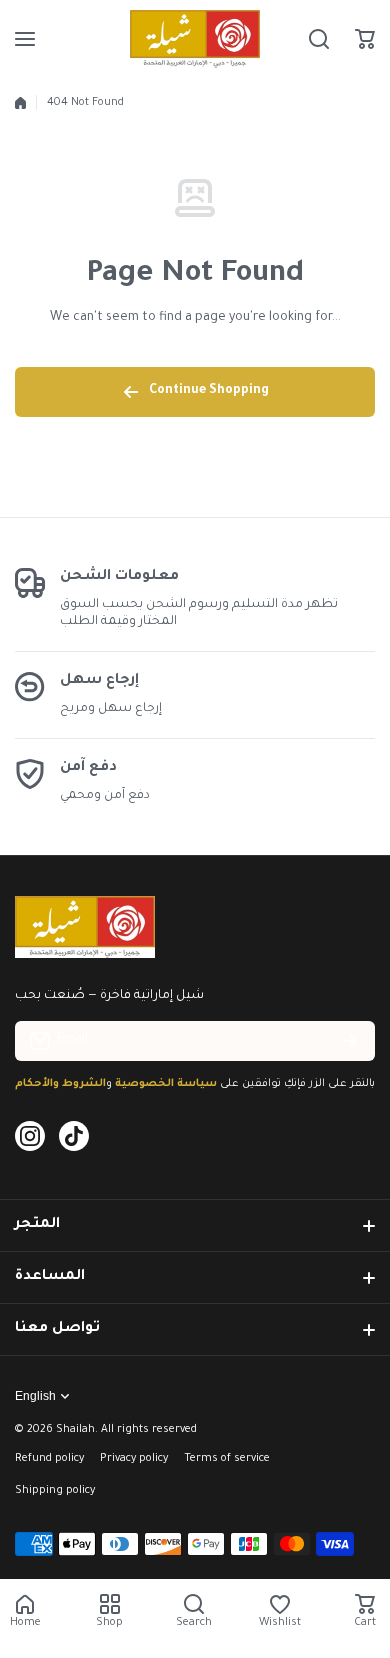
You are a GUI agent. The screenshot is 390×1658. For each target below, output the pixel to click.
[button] (365, 39)
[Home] (20, 103)
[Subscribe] (350, 1041)
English (35, 1396)
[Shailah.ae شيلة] (195, 39)
